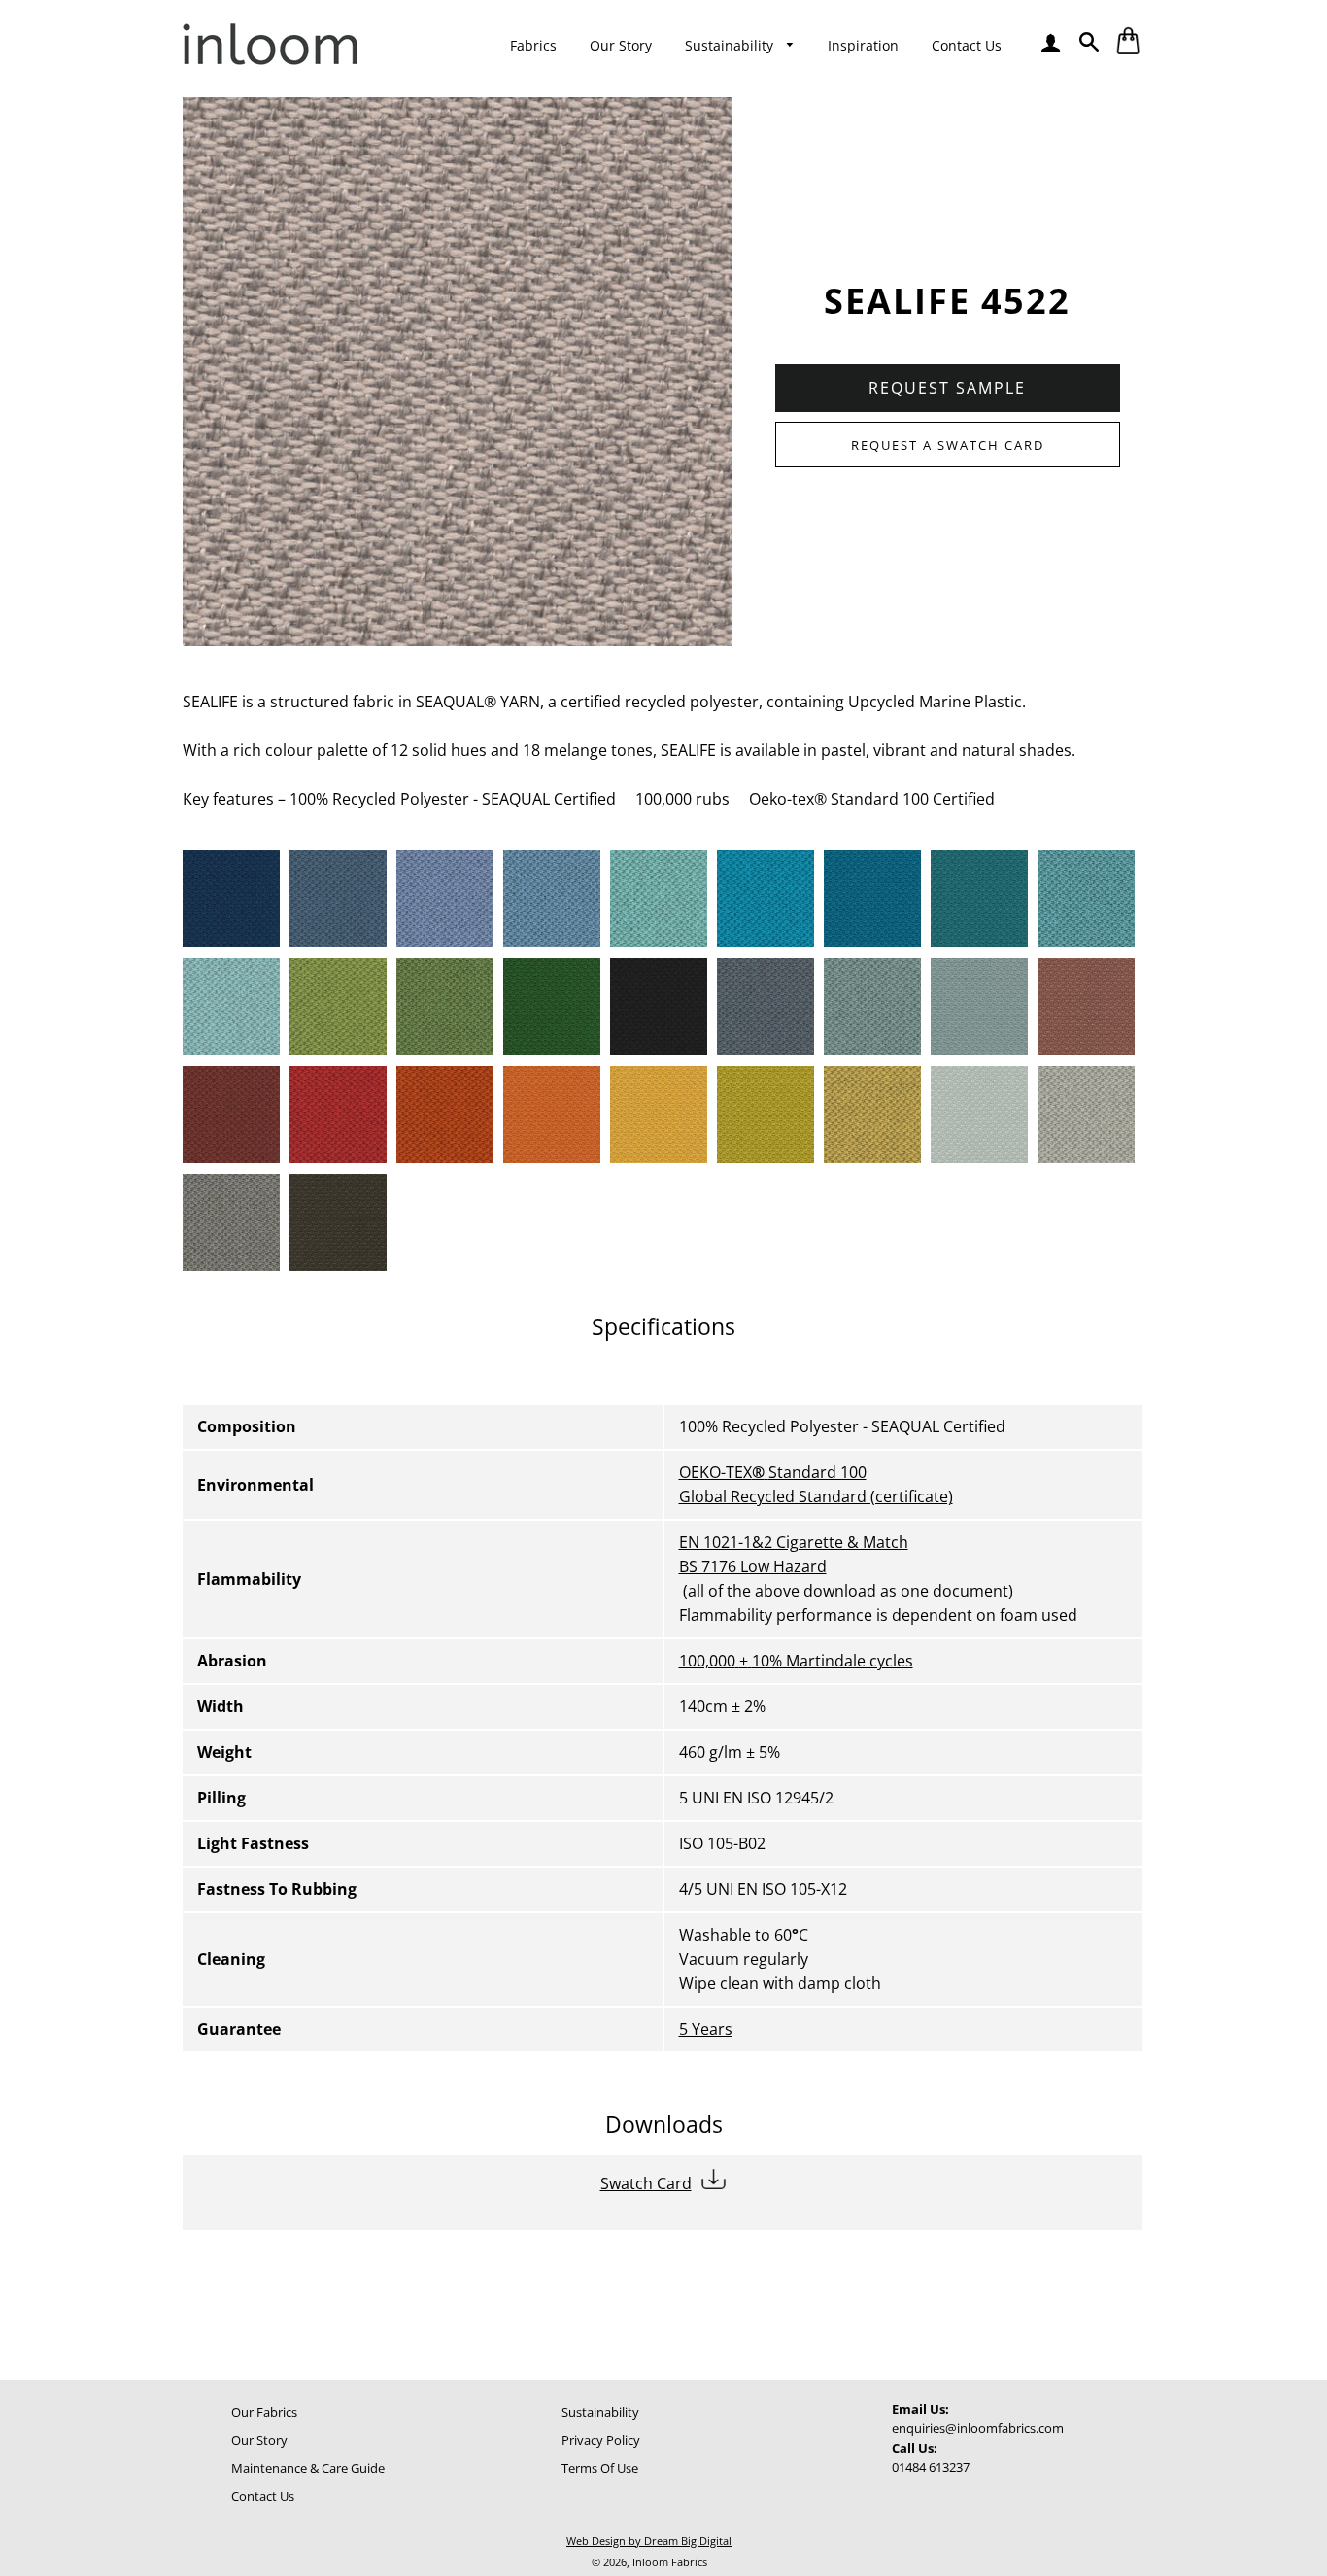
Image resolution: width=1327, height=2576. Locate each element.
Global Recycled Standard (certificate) (816, 1496)
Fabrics (533, 45)
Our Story (621, 45)
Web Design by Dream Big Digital (649, 2541)
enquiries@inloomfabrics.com (978, 2428)
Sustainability (731, 45)
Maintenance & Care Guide (308, 2468)
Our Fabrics (264, 2412)
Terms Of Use (600, 2468)
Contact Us (967, 45)
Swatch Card (646, 2183)
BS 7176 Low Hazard (753, 1566)
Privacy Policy (601, 2440)
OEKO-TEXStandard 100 (773, 1472)
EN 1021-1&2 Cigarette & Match (794, 1542)
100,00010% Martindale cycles (796, 1661)
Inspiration (863, 45)
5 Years (706, 2029)
